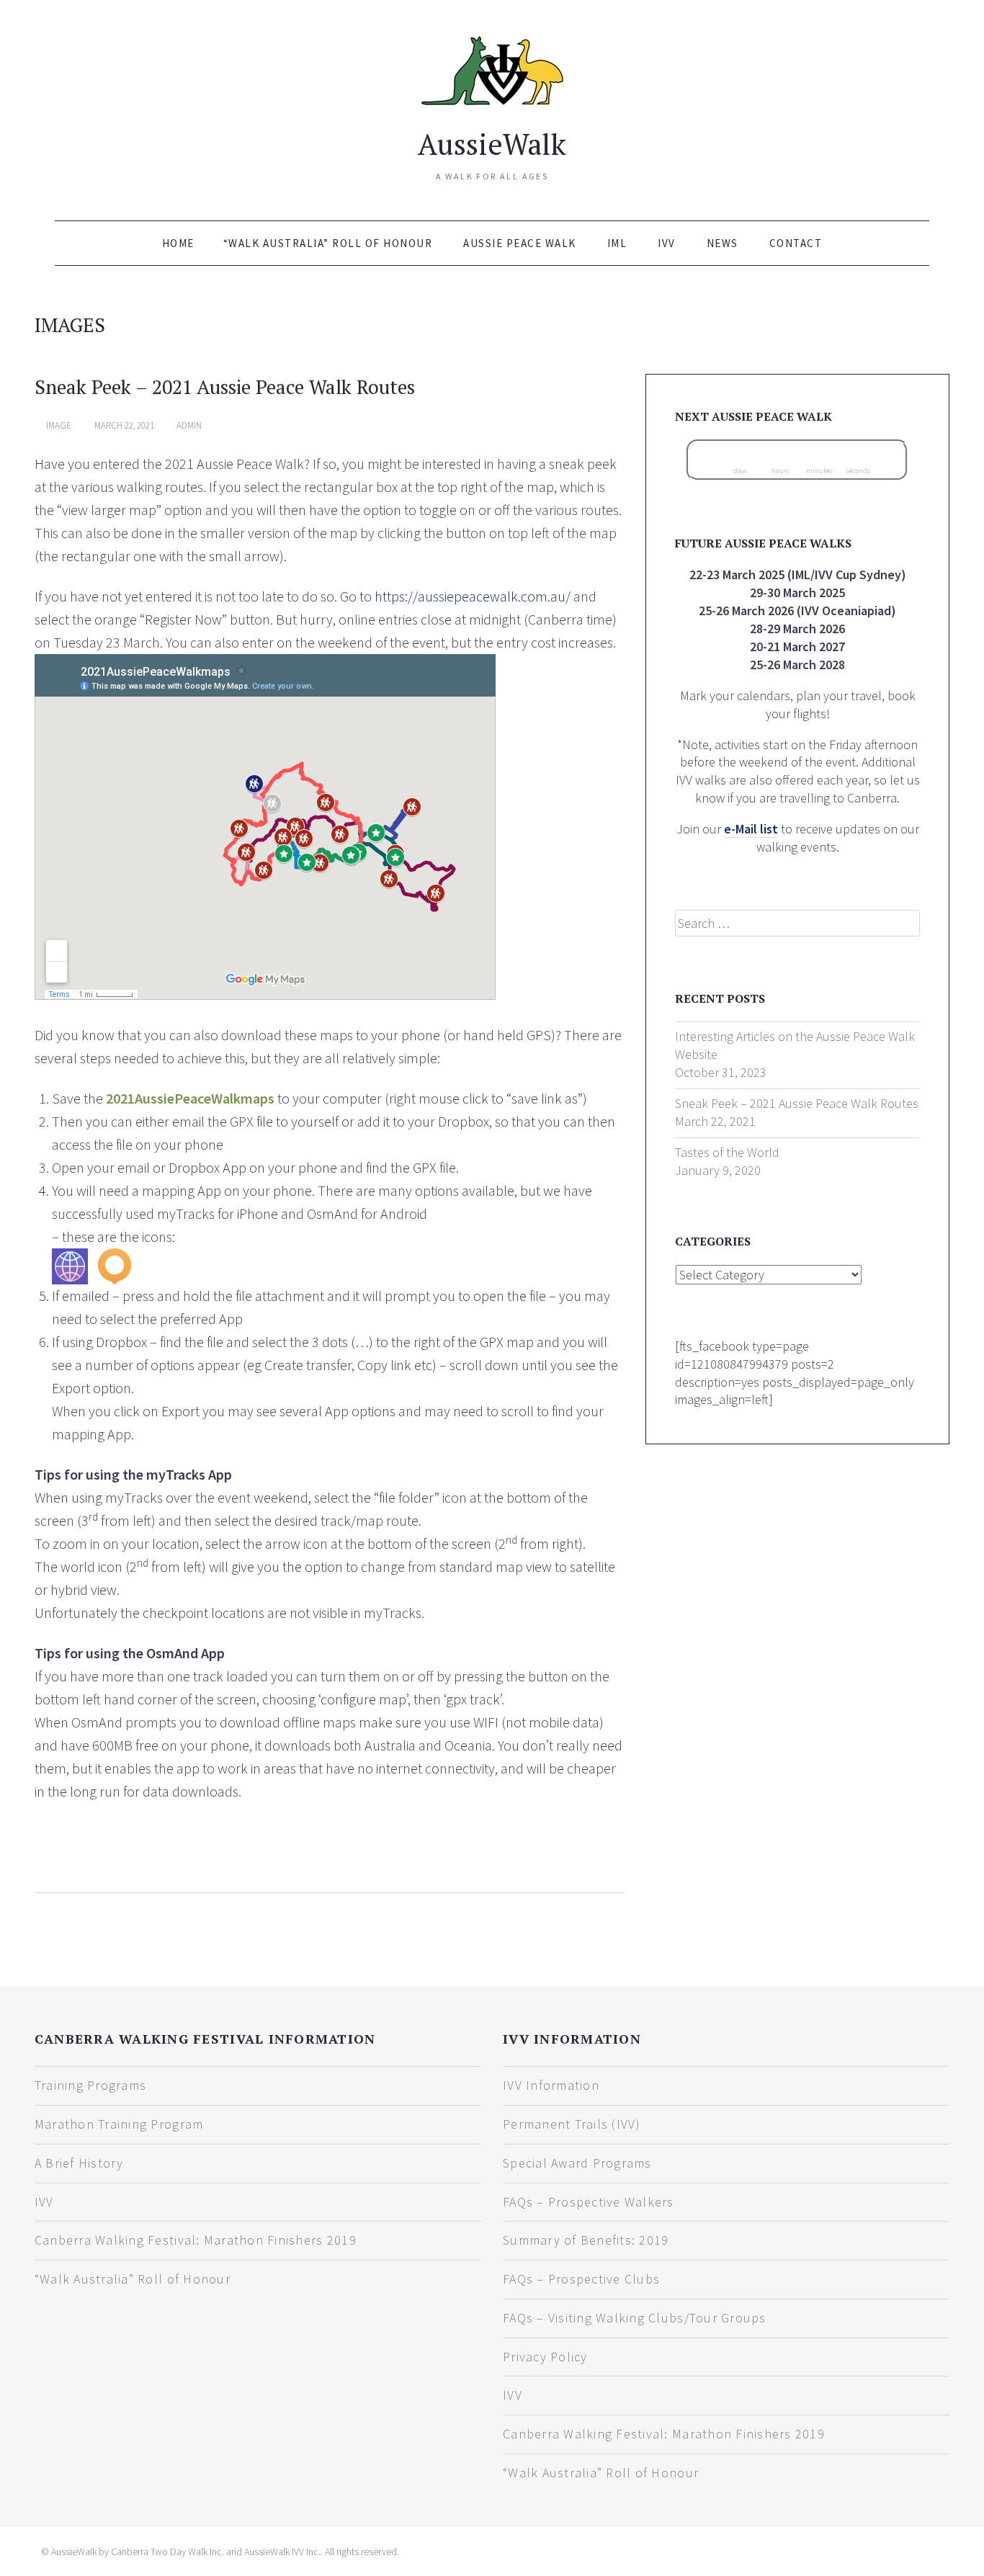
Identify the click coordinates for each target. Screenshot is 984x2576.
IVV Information (551, 2085)
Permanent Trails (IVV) (572, 2124)
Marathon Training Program (119, 2124)
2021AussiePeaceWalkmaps (190, 1098)
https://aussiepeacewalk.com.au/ (473, 596)
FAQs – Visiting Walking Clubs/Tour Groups (635, 2318)
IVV (667, 243)
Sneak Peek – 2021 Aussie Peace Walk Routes (225, 387)
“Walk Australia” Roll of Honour (328, 243)
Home (178, 243)
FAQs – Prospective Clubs (581, 2279)
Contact (796, 243)
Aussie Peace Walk (520, 243)
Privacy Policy (545, 2357)
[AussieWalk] (492, 68)
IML (617, 243)
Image (59, 425)
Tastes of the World (727, 1152)
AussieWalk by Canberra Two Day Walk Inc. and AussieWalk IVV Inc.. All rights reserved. (225, 2552)
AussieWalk (492, 144)
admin (189, 425)
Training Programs (90, 2085)
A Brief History (79, 2163)
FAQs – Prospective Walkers (589, 2202)
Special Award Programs (577, 2163)
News (723, 243)
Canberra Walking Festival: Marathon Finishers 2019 (196, 2240)
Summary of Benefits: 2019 (586, 2240)
